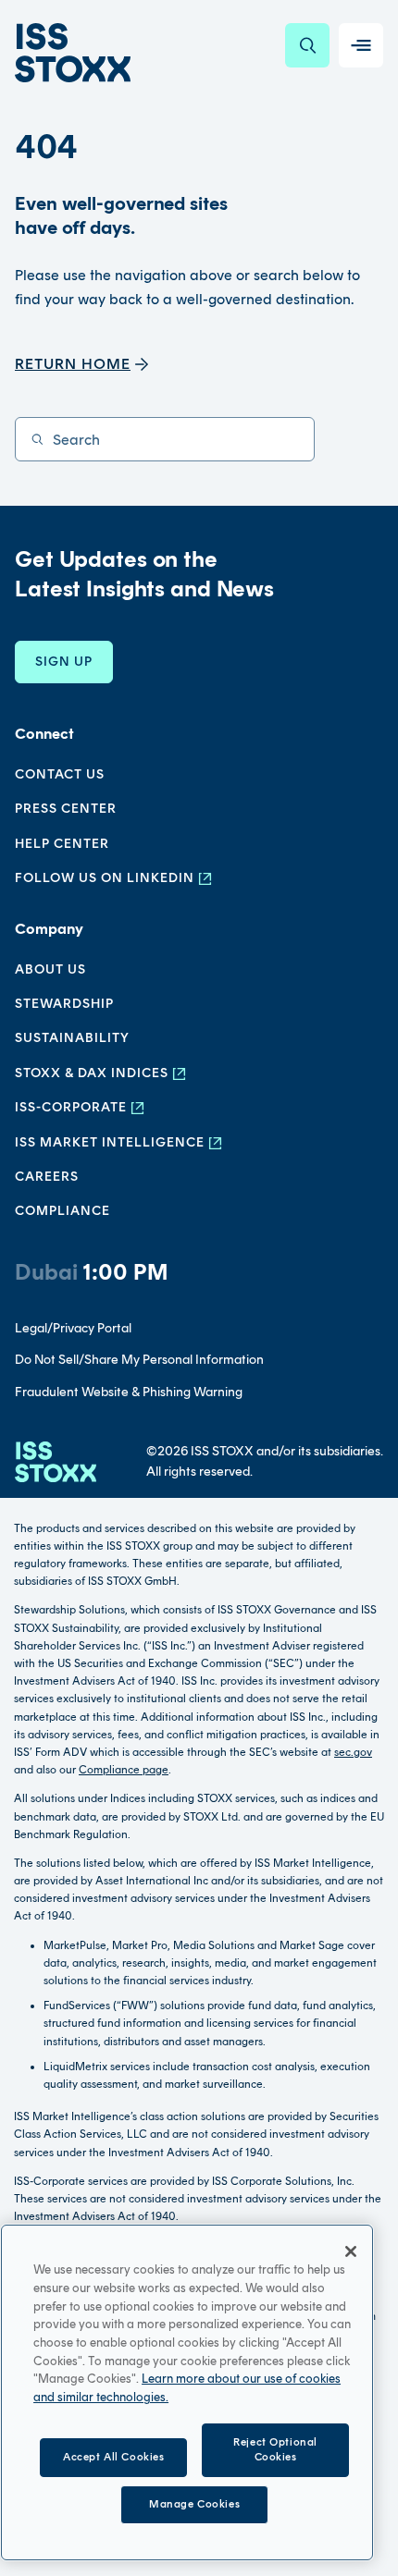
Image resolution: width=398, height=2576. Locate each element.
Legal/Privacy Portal (73, 1328)
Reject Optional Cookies (275, 2449)
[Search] (307, 45)
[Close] (351, 2251)
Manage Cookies (194, 2504)
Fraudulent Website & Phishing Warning (129, 1392)
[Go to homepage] (56, 1462)
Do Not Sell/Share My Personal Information (139, 1360)
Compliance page (124, 1770)
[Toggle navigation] (361, 45)
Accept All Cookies (113, 2457)
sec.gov (353, 1752)
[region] (187, 2392)
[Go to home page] (73, 53)
